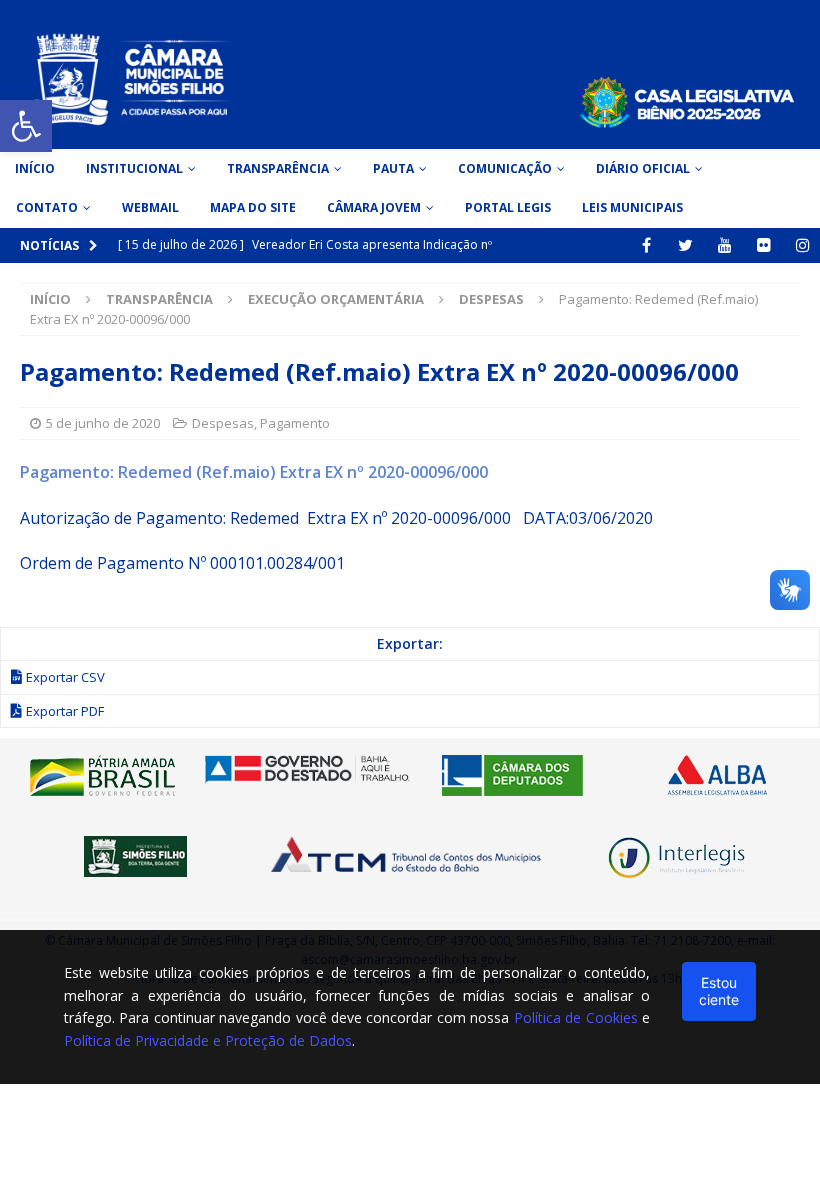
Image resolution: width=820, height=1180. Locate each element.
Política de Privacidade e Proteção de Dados (208, 1040)
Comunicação (505, 168)
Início (35, 168)
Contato (47, 207)
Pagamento (295, 423)
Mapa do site (253, 207)
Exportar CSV (65, 677)
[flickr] (763, 245)
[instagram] (802, 245)
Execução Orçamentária (336, 299)
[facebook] (646, 245)
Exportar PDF (65, 711)
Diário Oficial (643, 168)
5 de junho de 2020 (103, 423)
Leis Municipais (632, 207)
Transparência (278, 168)
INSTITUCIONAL (134, 168)
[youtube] (724, 245)
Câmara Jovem (374, 207)
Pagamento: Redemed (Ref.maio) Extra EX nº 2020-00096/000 (254, 472)
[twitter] (685, 245)
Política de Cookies (576, 1017)
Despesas (223, 423)
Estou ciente (719, 990)
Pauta (393, 168)
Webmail (150, 207)
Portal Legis (508, 207)
